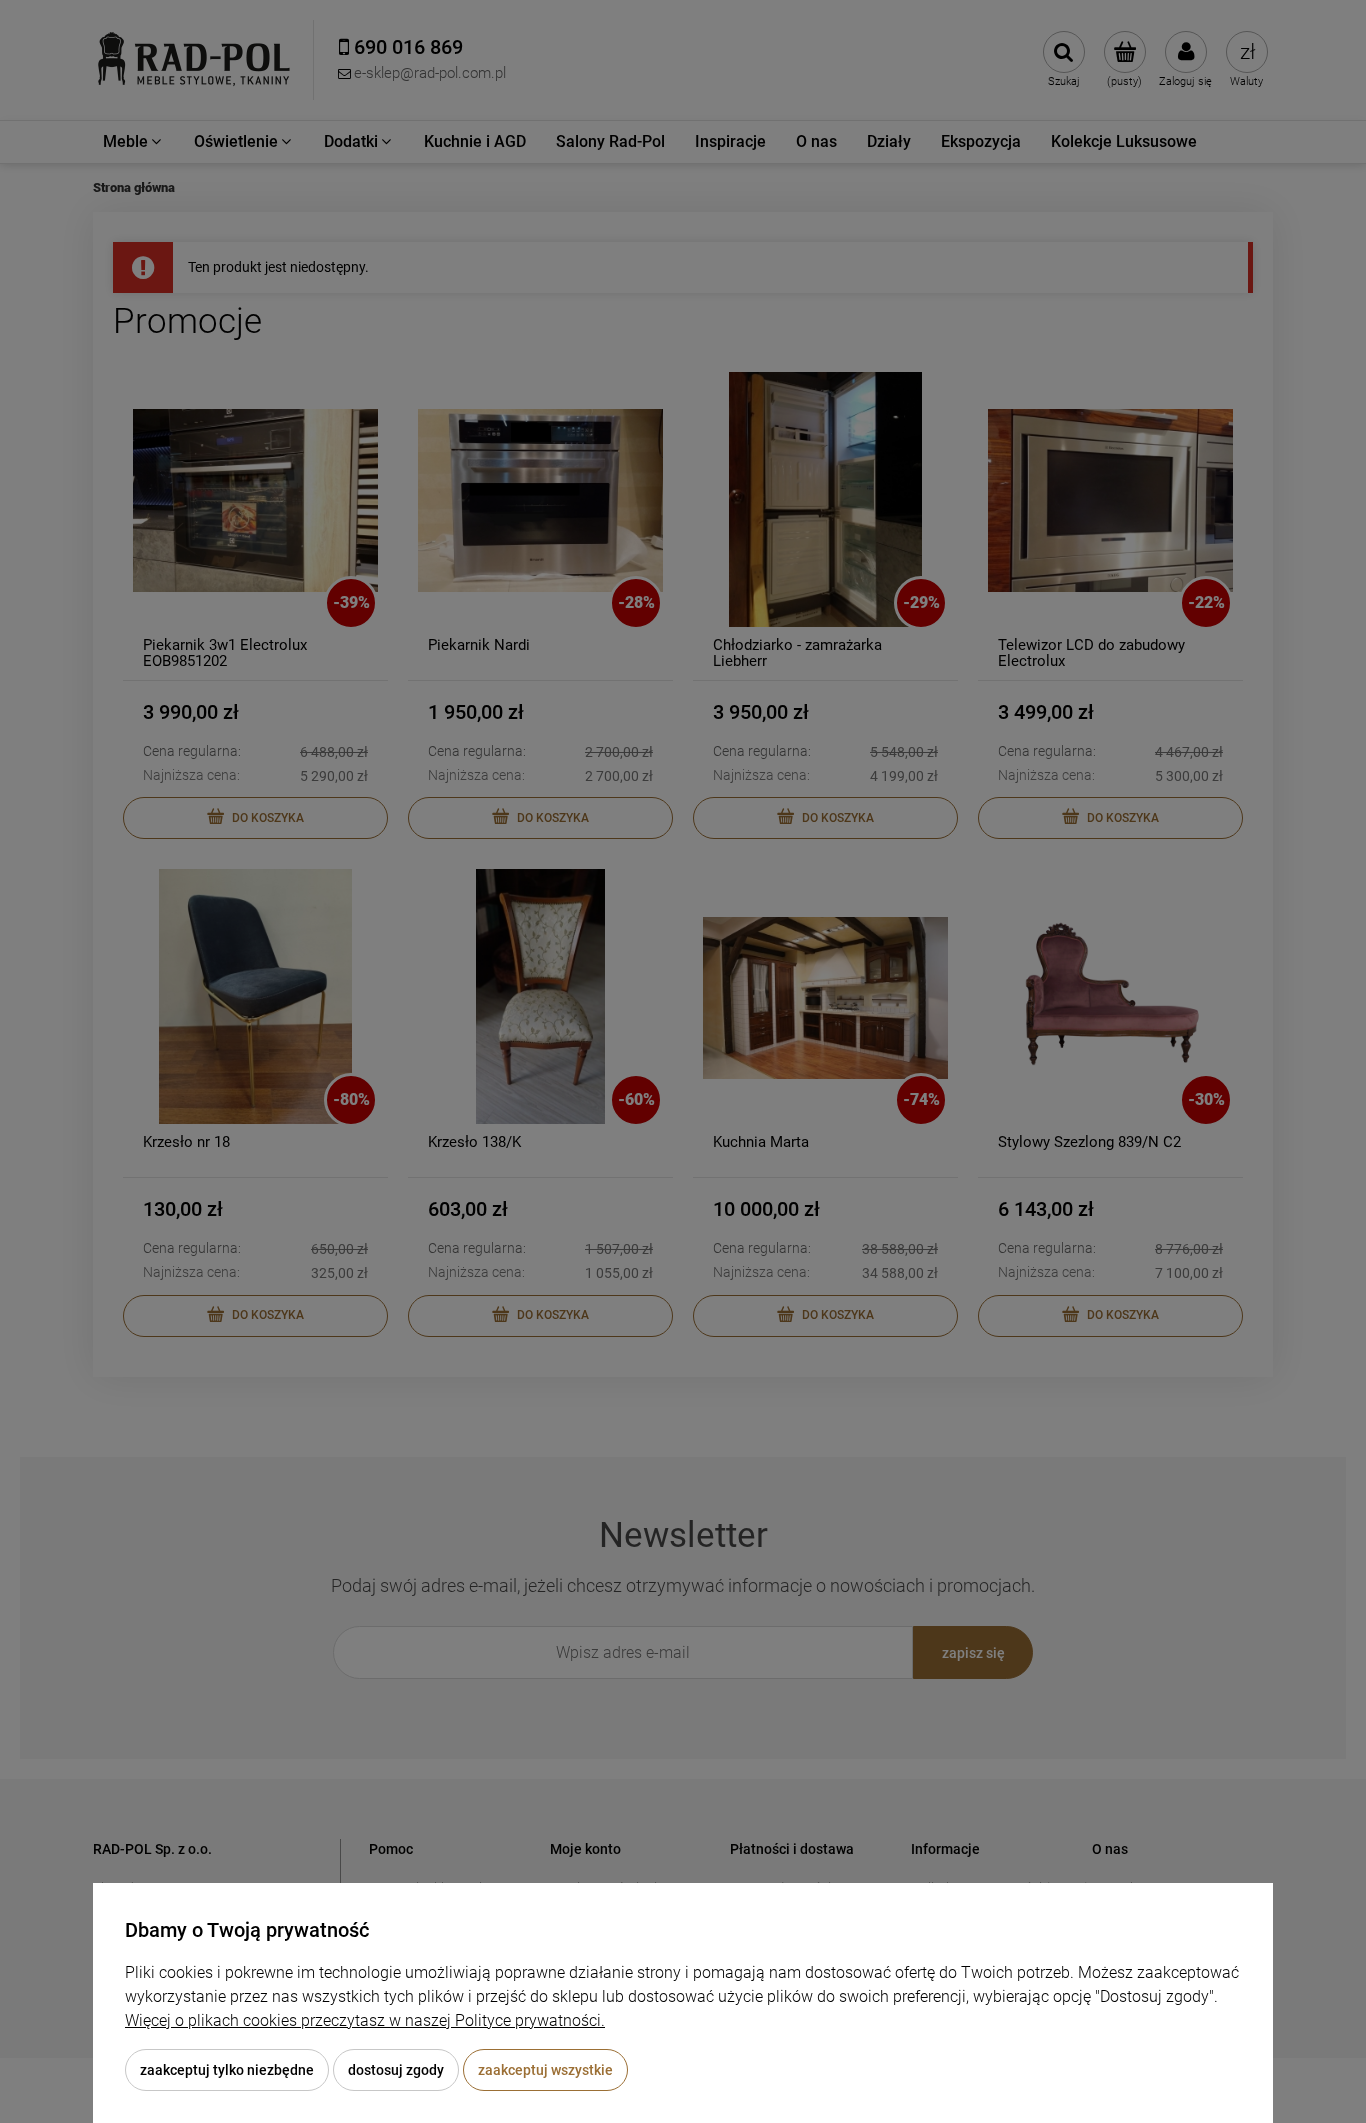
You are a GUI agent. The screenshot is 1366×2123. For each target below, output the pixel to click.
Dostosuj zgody (396, 2070)
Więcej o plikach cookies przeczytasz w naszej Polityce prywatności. (365, 2020)
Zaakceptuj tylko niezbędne (227, 2070)
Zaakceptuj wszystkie (545, 2070)
